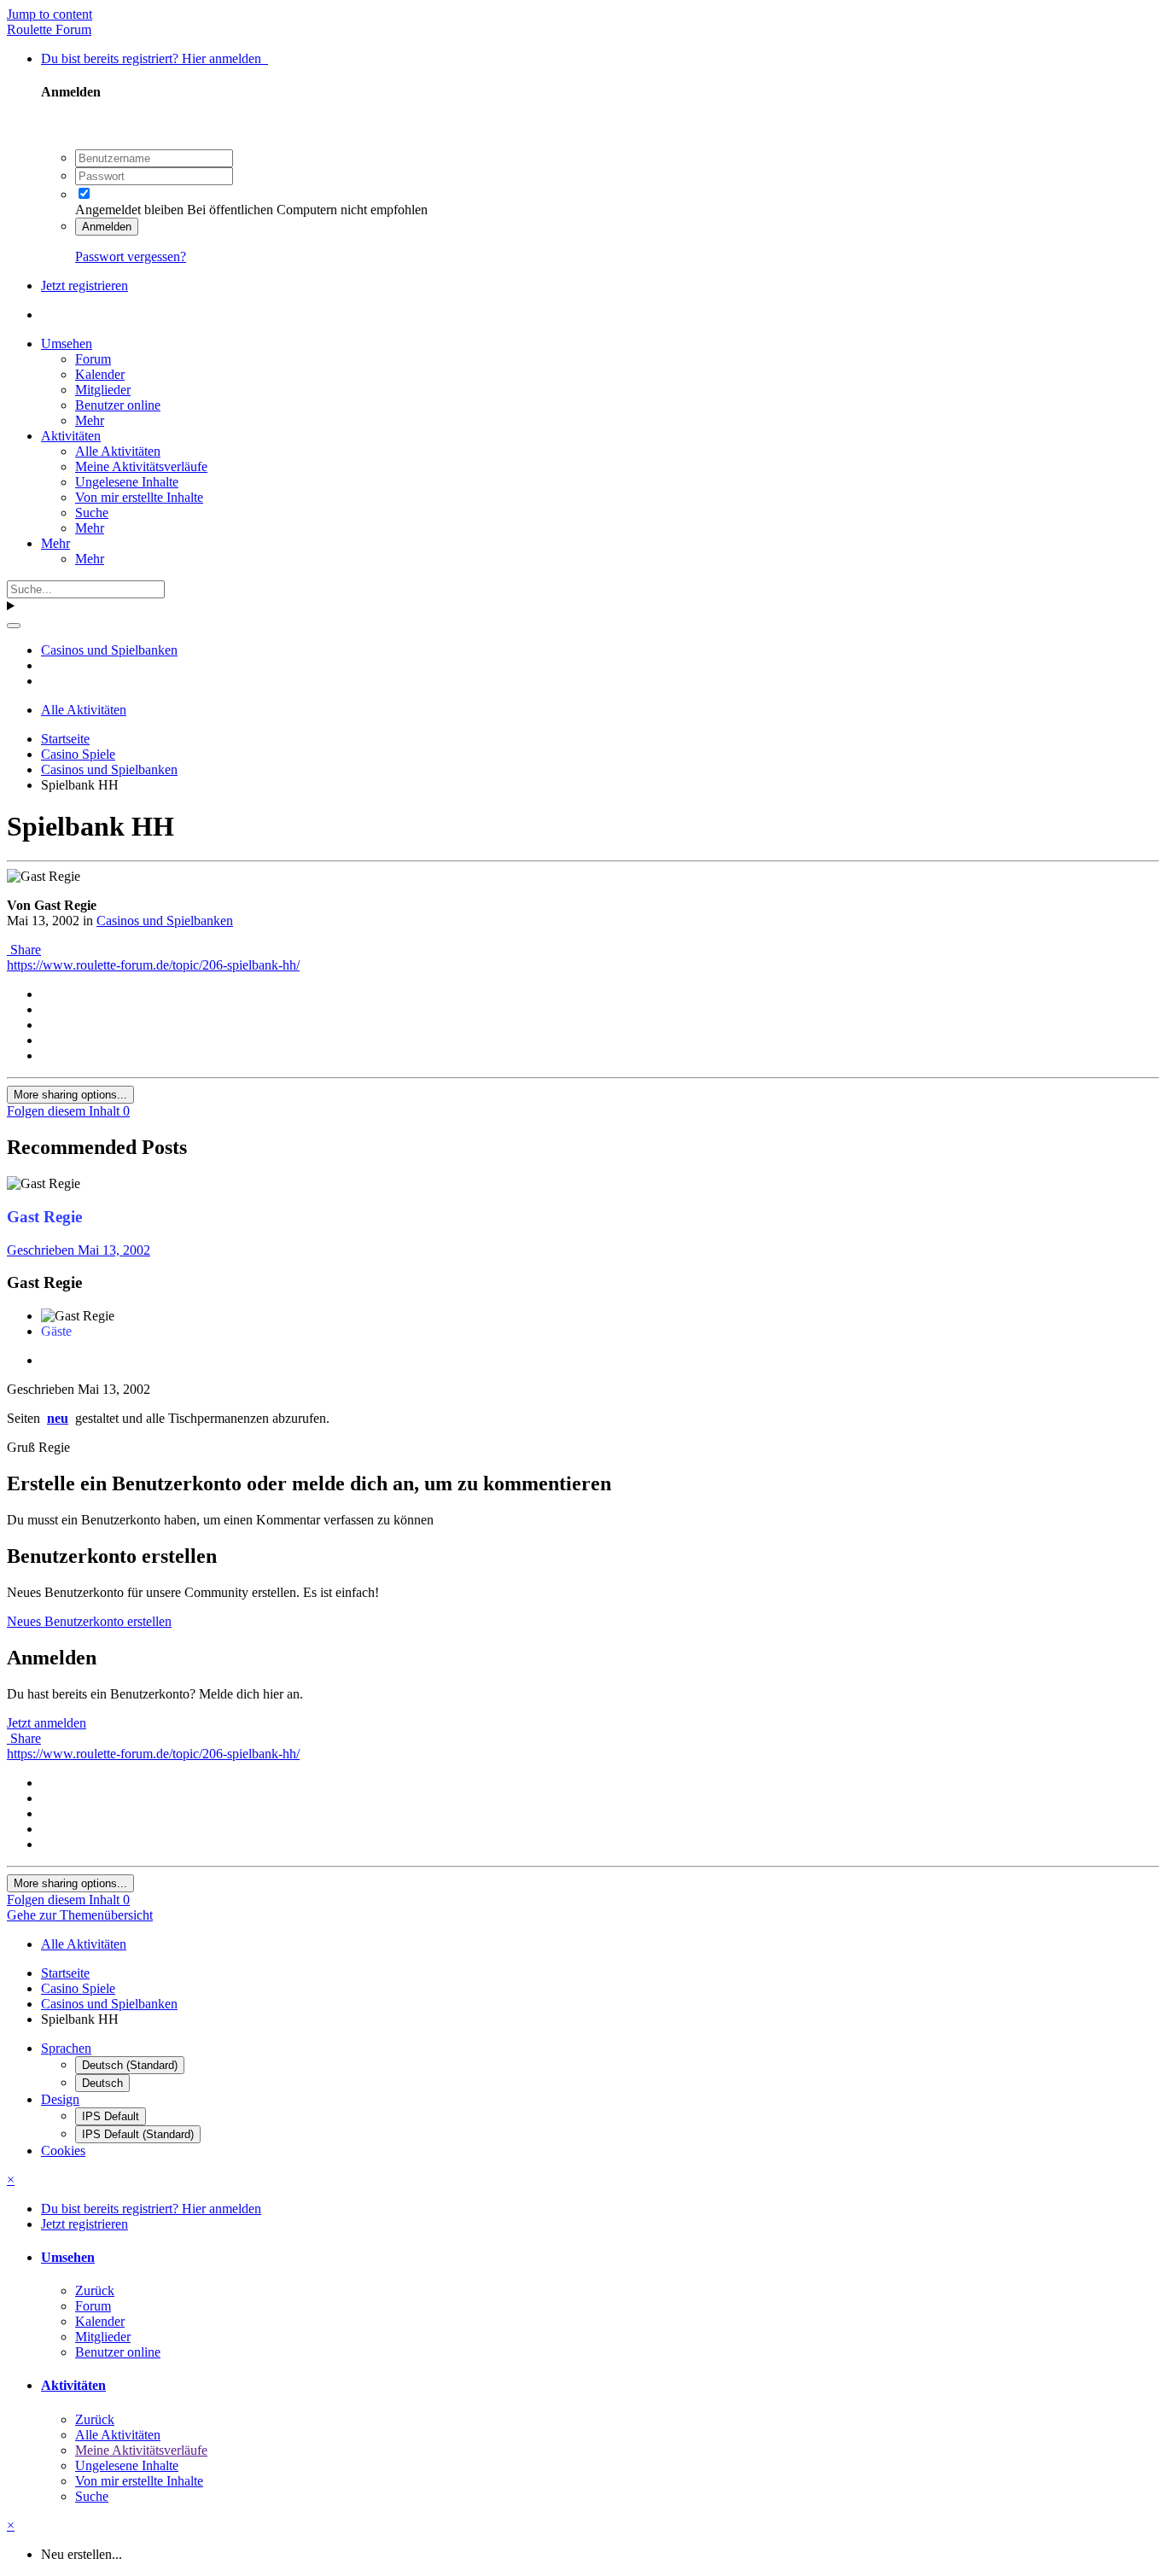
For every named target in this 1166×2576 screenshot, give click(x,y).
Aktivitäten (71, 436)
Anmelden (107, 227)
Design (60, 2099)
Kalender (100, 374)
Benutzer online (118, 405)
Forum (93, 359)
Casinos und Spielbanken (165, 921)
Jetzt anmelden (47, 1723)
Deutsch (102, 2083)
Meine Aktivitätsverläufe (141, 466)
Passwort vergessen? (131, 256)
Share (24, 950)
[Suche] (14, 626)
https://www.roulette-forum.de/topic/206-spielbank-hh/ (153, 965)
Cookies (63, 2151)
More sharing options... (70, 1095)
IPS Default (111, 2116)
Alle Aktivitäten (118, 451)
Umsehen (67, 344)
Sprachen (66, 2048)
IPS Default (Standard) (138, 2134)
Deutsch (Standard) (130, 2065)
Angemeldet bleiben (129, 210)
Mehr (90, 420)
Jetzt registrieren (85, 286)
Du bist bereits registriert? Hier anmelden (154, 58)
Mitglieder (103, 390)
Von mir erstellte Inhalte (139, 497)
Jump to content (50, 14)
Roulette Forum (49, 29)
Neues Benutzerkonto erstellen (89, 1621)
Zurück (95, 2290)
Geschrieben (79, 1250)
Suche (92, 513)
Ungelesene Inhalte (127, 482)
